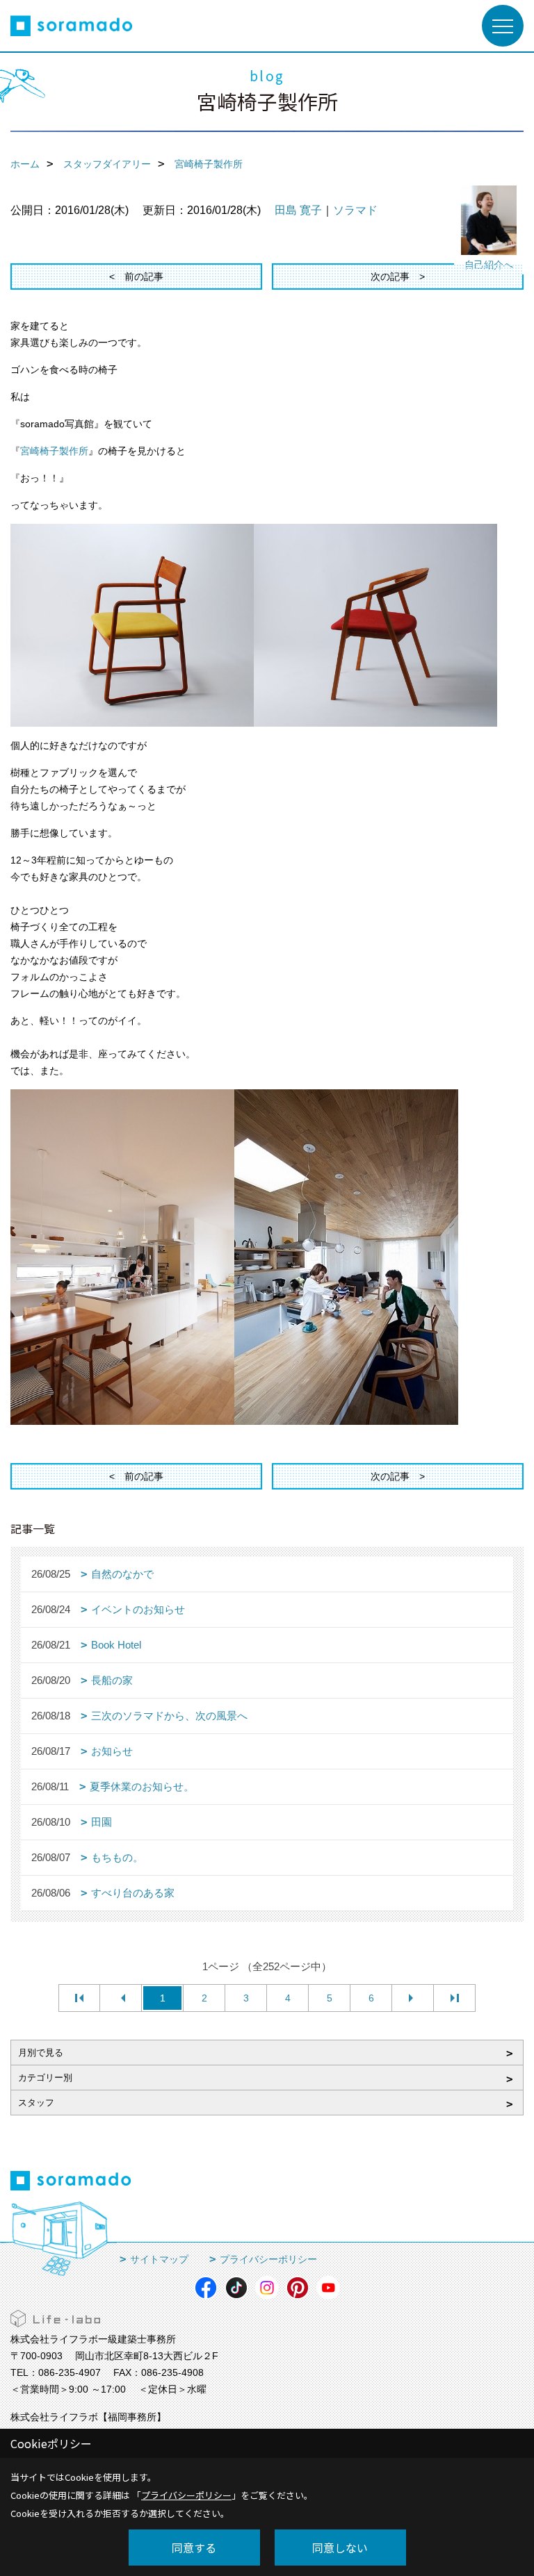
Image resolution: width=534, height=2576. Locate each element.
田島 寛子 (298, 210)
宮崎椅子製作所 (54, 451)
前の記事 (144, 276)
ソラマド (355, 210)
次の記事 (390, 276)
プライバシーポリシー (268, 2259)
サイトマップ (159, 2259)
